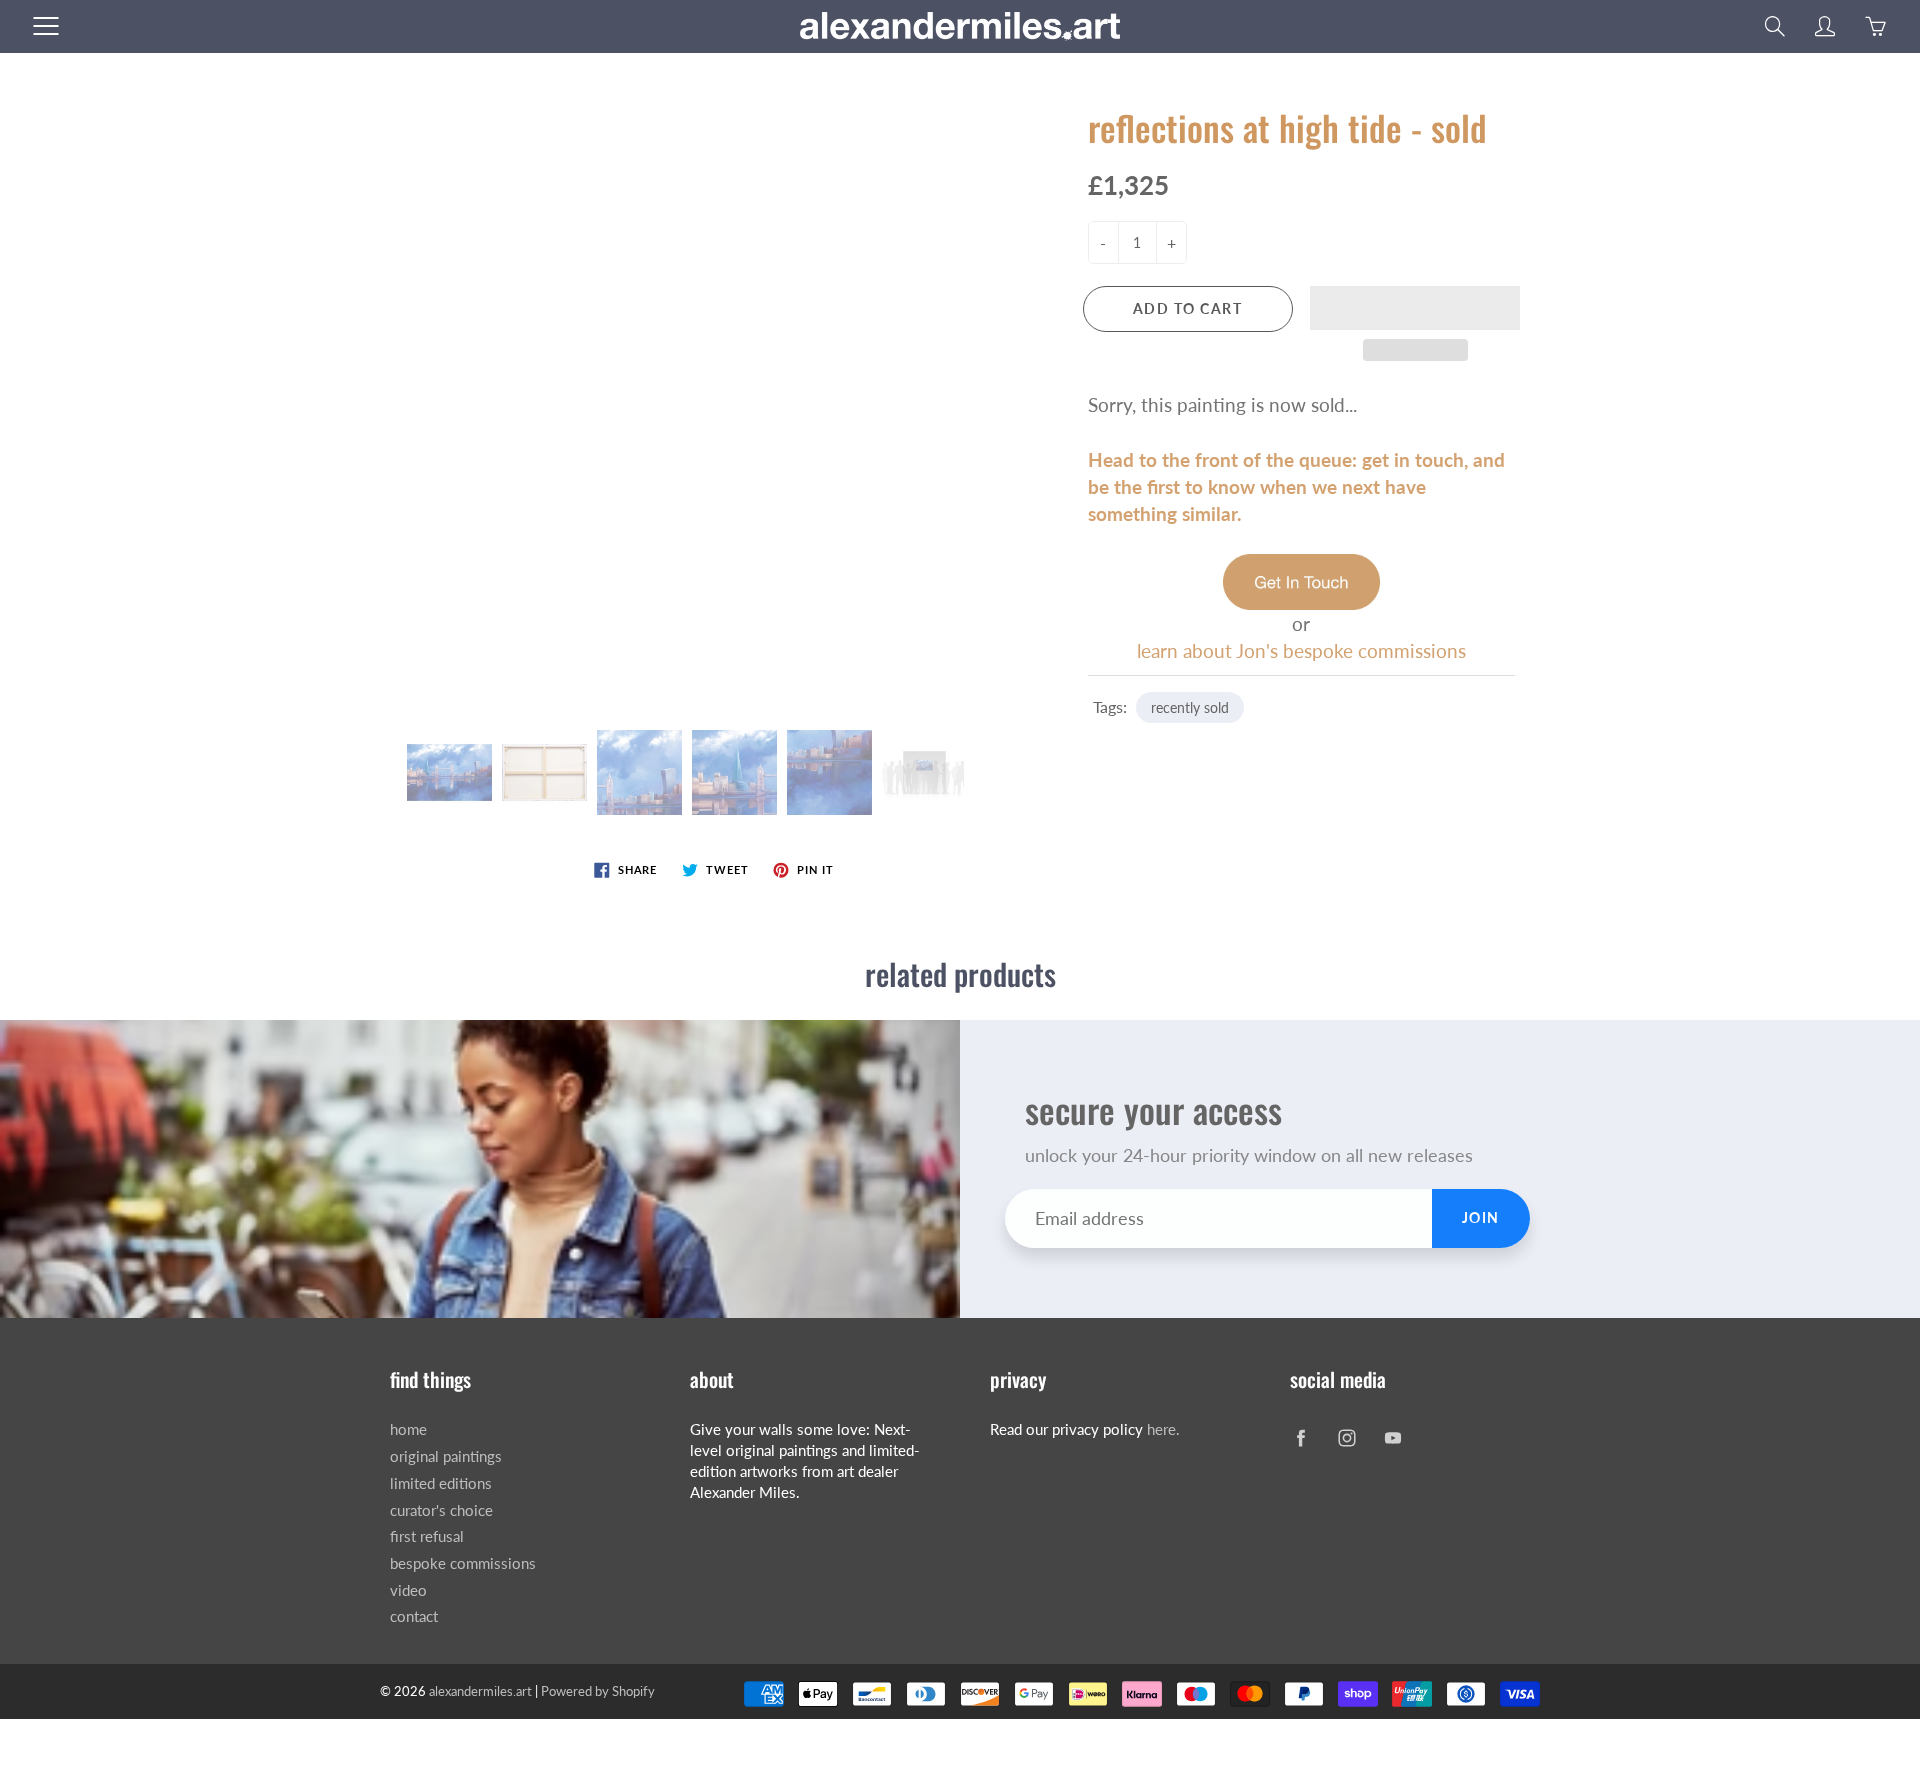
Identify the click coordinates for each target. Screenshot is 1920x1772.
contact (414, 1616)
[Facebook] (1300, 1437)
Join (1481, 1217)
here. (1163, 1429)
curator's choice (441, 1510)
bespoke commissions (463, 1563)
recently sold (1190, 707)
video (408, 1590)
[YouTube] (1392, 1437)
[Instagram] (1346, 1437)
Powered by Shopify (598, 1691)
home (408, 1429)
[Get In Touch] (1301, 579)
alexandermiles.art (480, 1691)
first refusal (427, 1536)
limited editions (441, 1483)
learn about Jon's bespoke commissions (1301, 650)
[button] (1415, 308)
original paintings (446, 1456)
